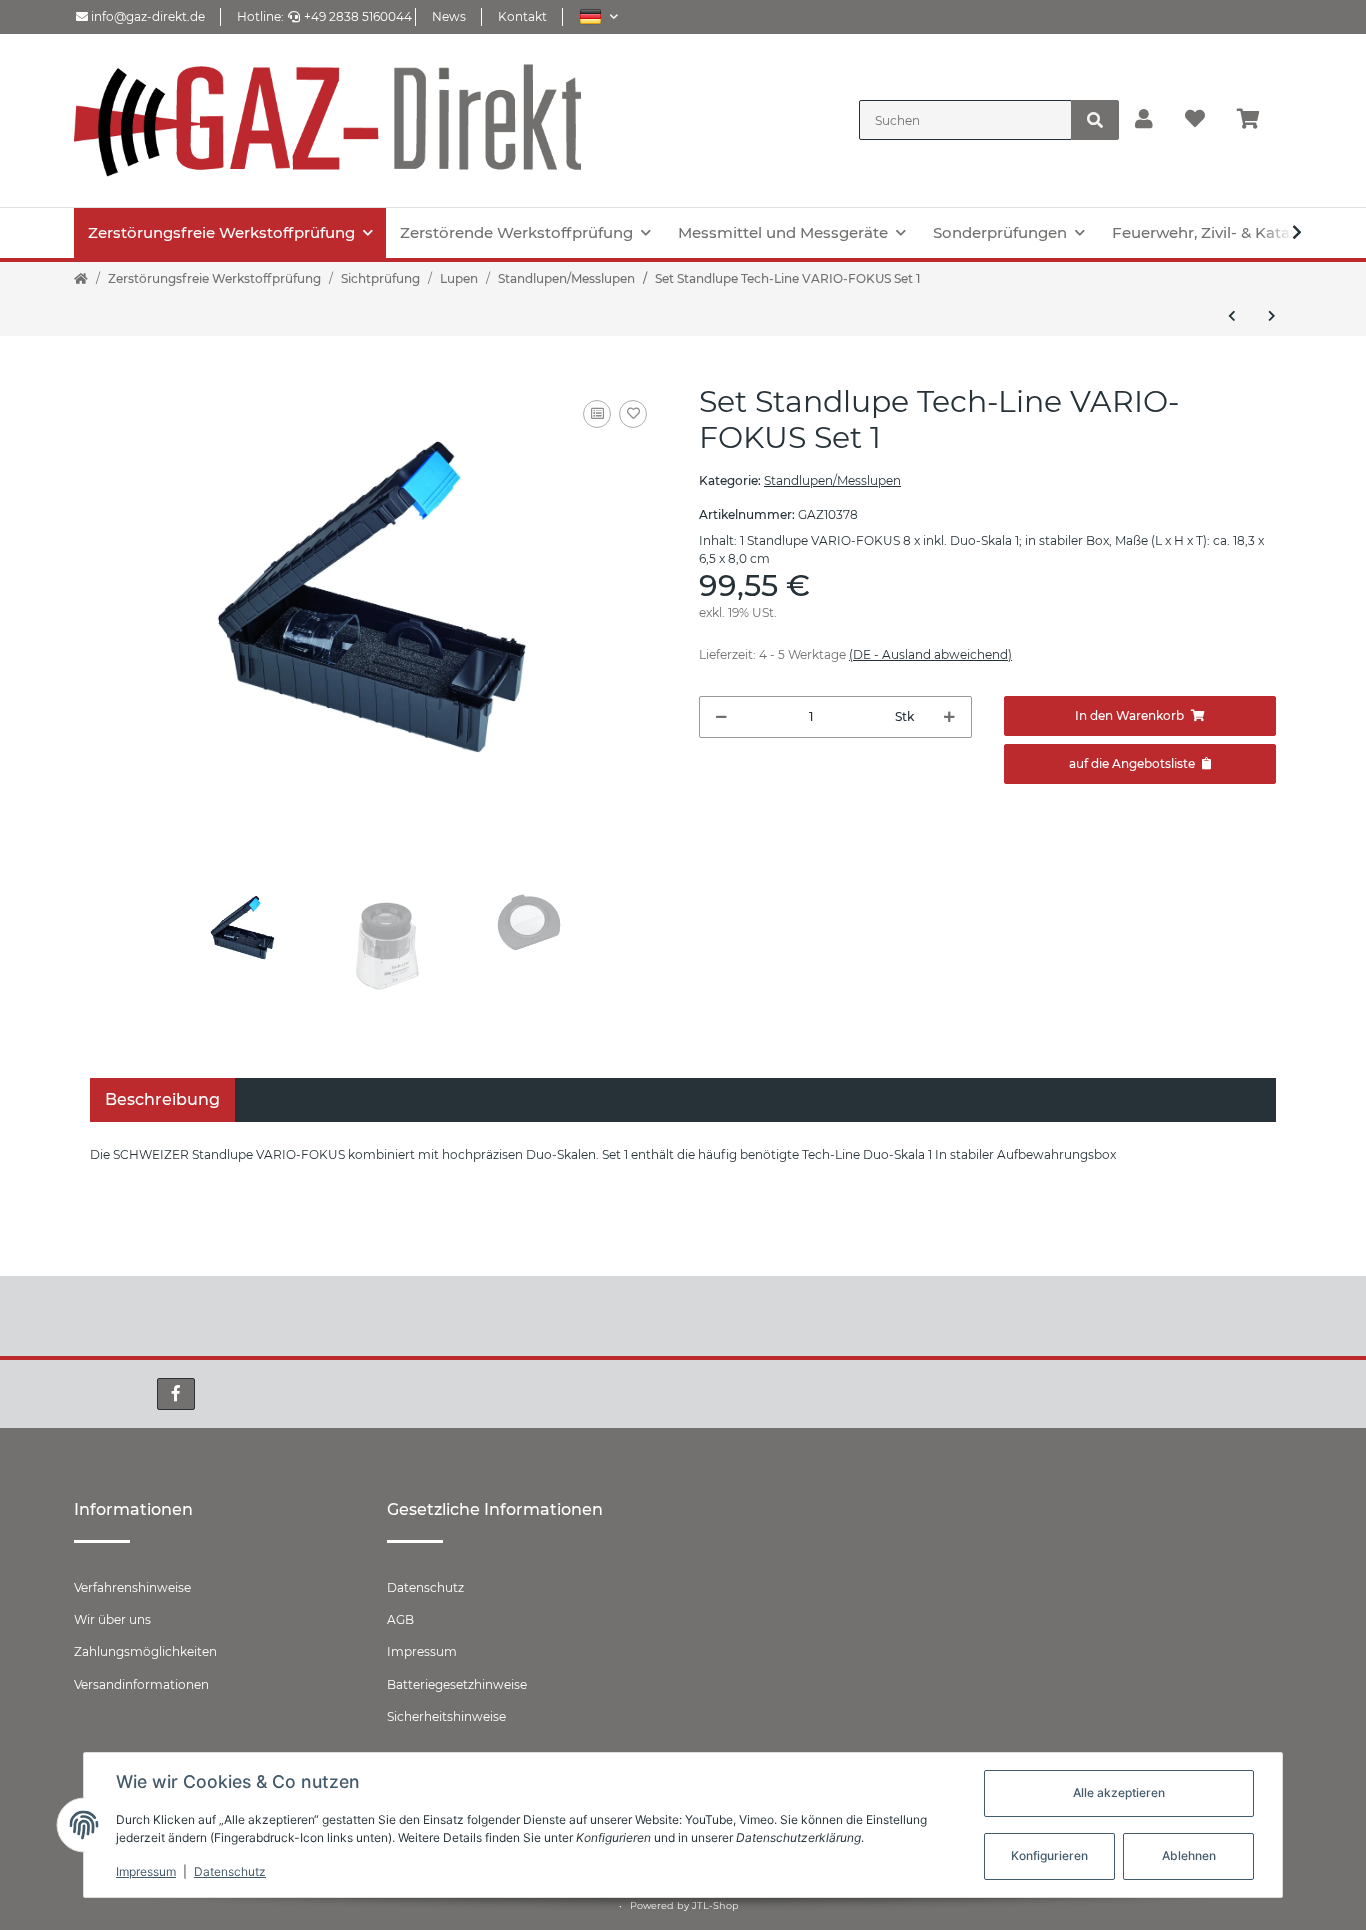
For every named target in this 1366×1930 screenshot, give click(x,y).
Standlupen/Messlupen (832, 480)
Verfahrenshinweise (132, 1587)
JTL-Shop (715, 1905)
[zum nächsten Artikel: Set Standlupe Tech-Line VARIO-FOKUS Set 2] (1272, 316)
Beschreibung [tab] (162, 1099)
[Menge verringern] (721, 717)
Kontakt (522, 16)
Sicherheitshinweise (446, 1716)
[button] (598, 16)
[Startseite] (81, 279)
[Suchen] (1095, 120)
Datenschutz (425, 1587)
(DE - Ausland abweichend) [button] (930, 654)
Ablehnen (1189, 1855)
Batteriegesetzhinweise (457, 1684)
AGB (400, 1619)
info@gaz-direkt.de (146, 16)
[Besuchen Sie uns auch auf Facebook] (176, 1394)
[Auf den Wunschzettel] (633, 414)
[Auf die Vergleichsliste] (597, 414)
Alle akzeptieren (1119, 1792)
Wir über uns (112, 1619)
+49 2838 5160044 (358, 16)
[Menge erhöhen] (949, 717)
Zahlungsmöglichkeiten (145, 1651)
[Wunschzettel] (1195, 120)
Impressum (422, 1651)
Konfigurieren (1049, 1855)
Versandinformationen (141, 1684)
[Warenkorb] (1256, 120)
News (449, 16)
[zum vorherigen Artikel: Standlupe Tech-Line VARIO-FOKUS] (1232, 316)
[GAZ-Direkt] (328, 120)
